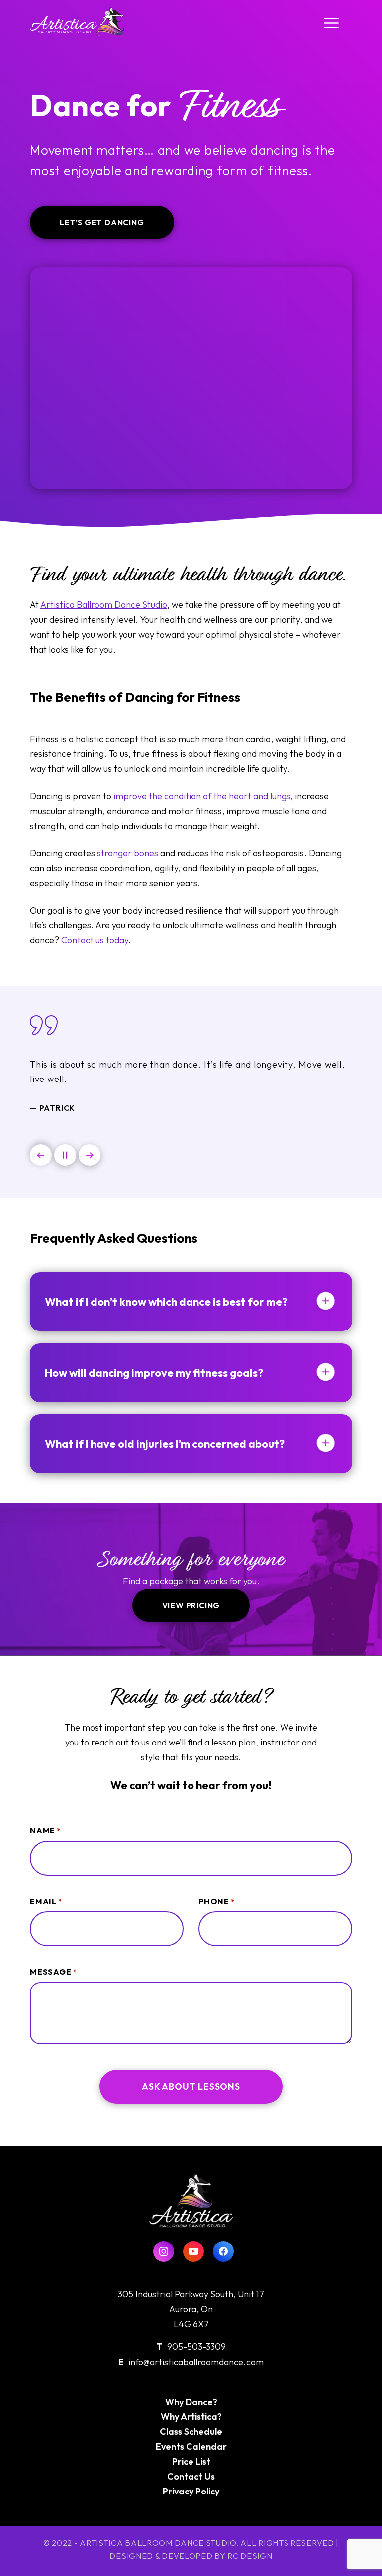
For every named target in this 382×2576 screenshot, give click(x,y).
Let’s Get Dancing (102, 222)
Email (46, 1901)
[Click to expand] (325, 1302)
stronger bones (128, 853)
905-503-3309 (196, 2347)
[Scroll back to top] (351, 2549)
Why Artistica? (191, 2417)
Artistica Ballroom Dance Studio (104, 605)
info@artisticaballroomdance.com (196, 2362)
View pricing (191, 1605)
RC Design (250, 2556)
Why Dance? (191, 2402)
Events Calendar (191, 2447)
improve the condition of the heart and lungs (202, 796)
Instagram (164, 2251)
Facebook (223, 2251)
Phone (216, 1901)
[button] (41, 1155)
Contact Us (191, 2476)
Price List (191, 2461)
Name (45, 1830)
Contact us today (95, 940)
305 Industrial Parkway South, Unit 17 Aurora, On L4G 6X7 (191, 2309)
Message (53, 1972)
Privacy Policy (191, 2491)
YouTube (193, 2251)
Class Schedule (191, 2432)
